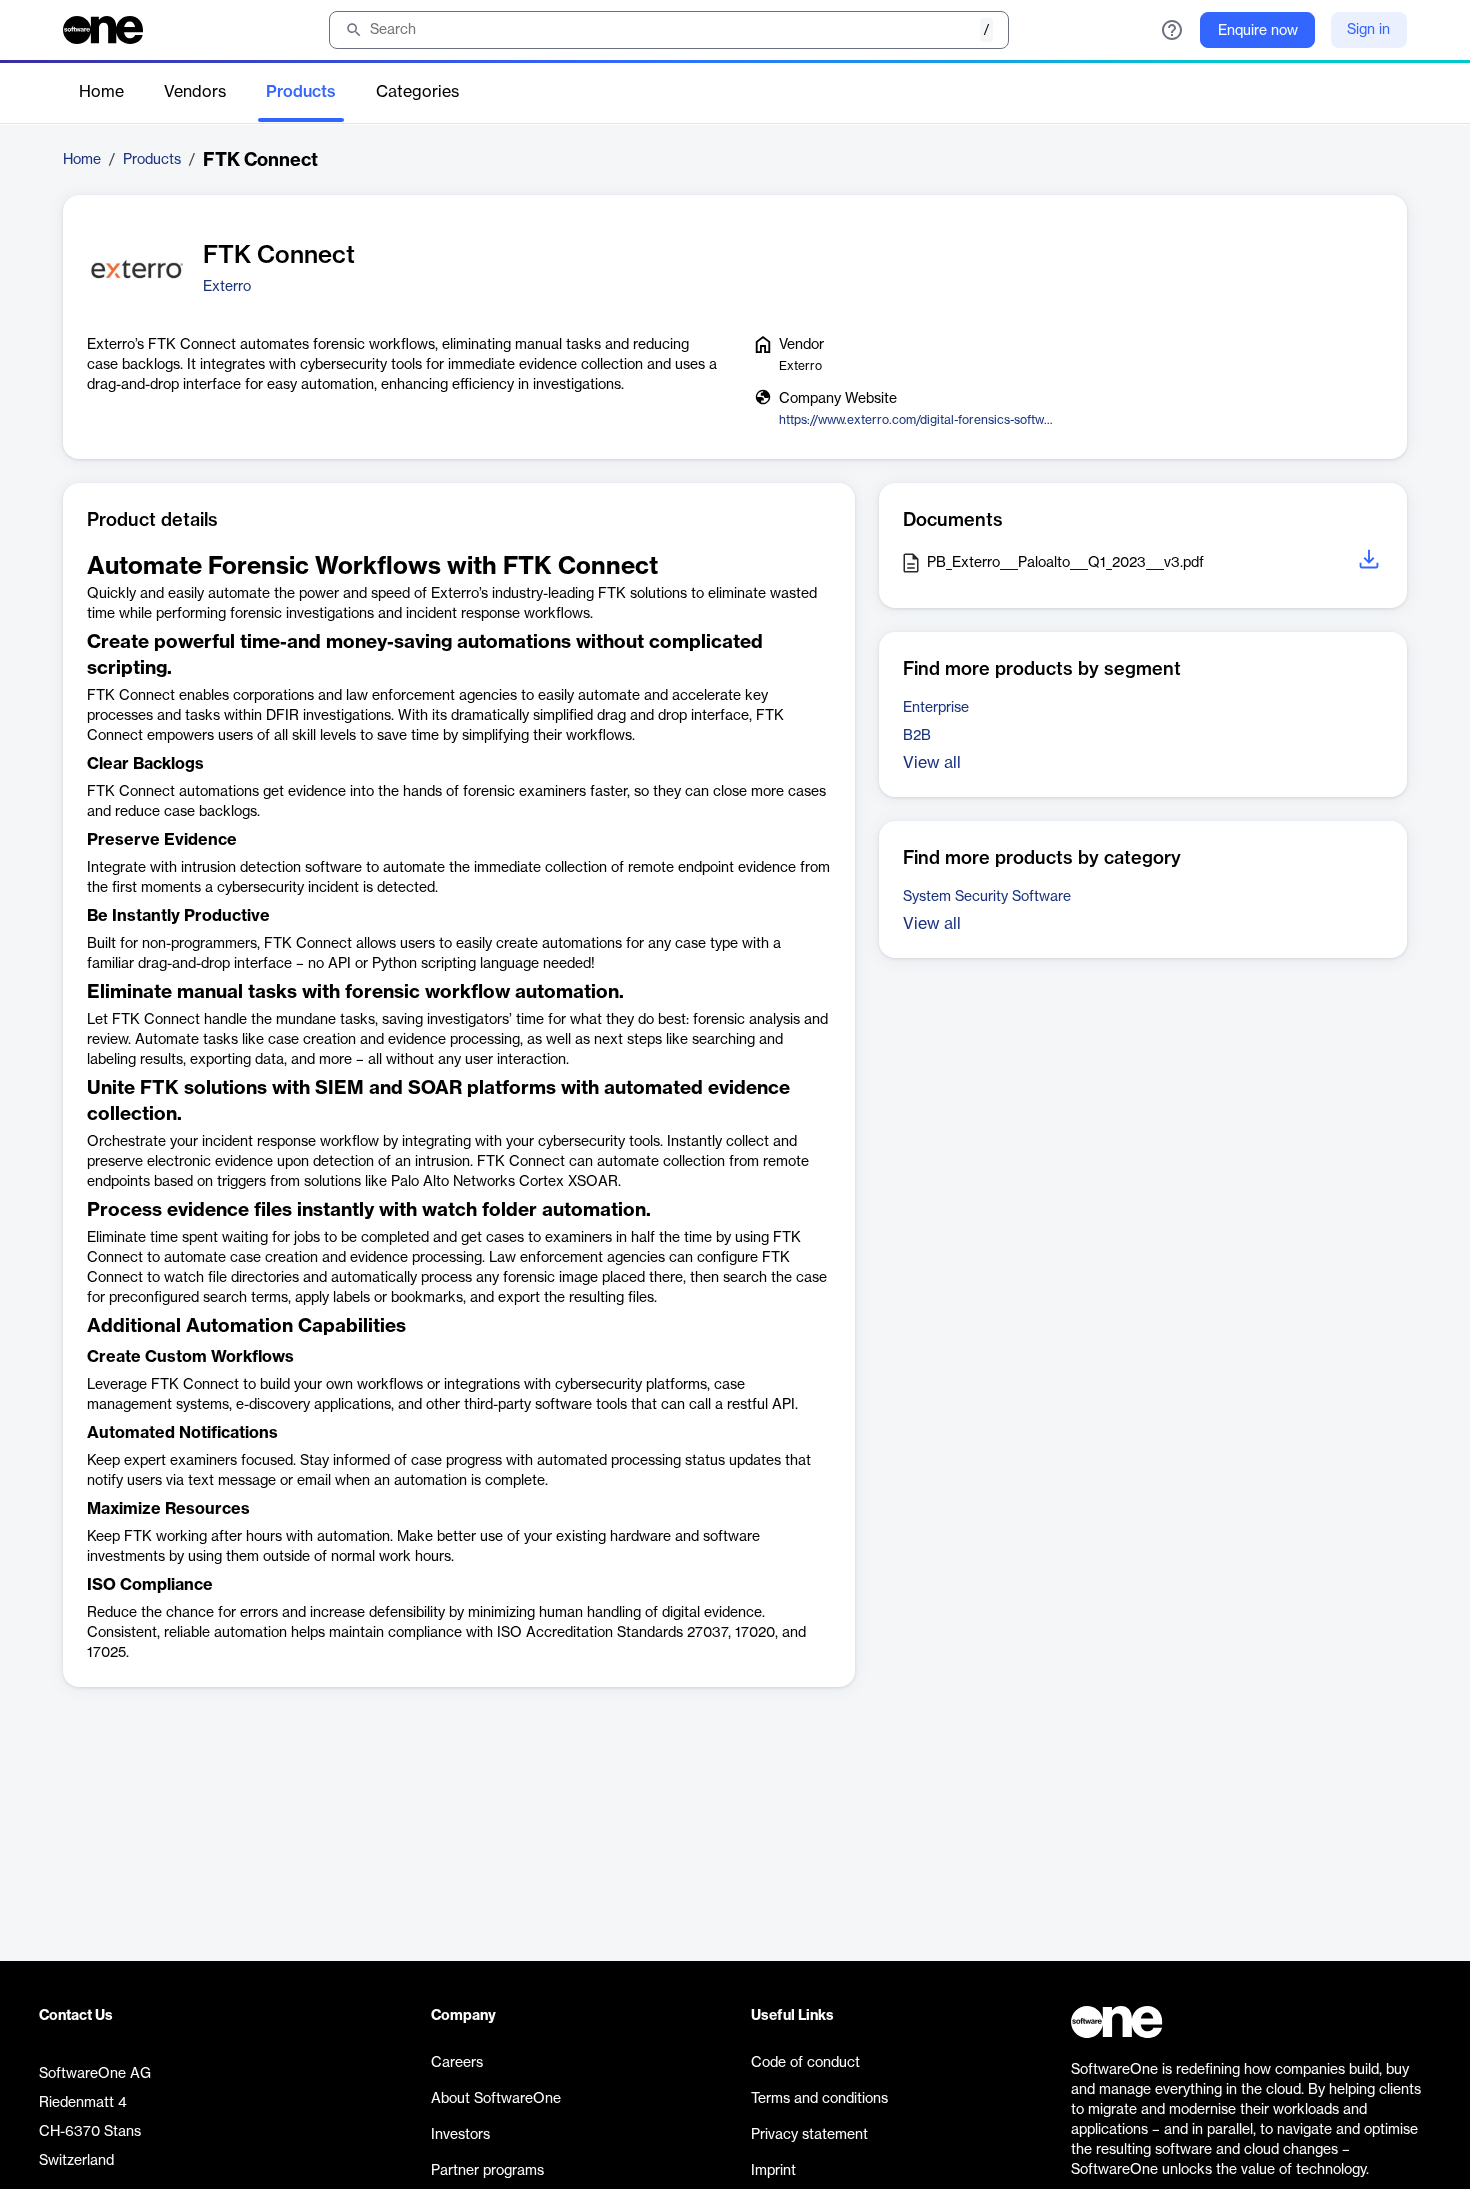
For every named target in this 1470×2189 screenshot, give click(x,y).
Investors (460, 2135)
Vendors (195, 92)
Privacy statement (809, 2135)
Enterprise (936, 708)
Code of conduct (805, 2063)
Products (301, 92)
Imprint (773, 2171)
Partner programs (487, 2171)
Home (101, 92)
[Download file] (1371, 562)
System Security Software (987, 897)
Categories (417, 92)
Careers (457, 2063)
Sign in (1368, 30)
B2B (917, 736)
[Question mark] (1172, 30)
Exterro (227, 287)
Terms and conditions (819, 2099)
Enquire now (1258, 31)
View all (932, 763)
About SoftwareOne (496, 2099)
